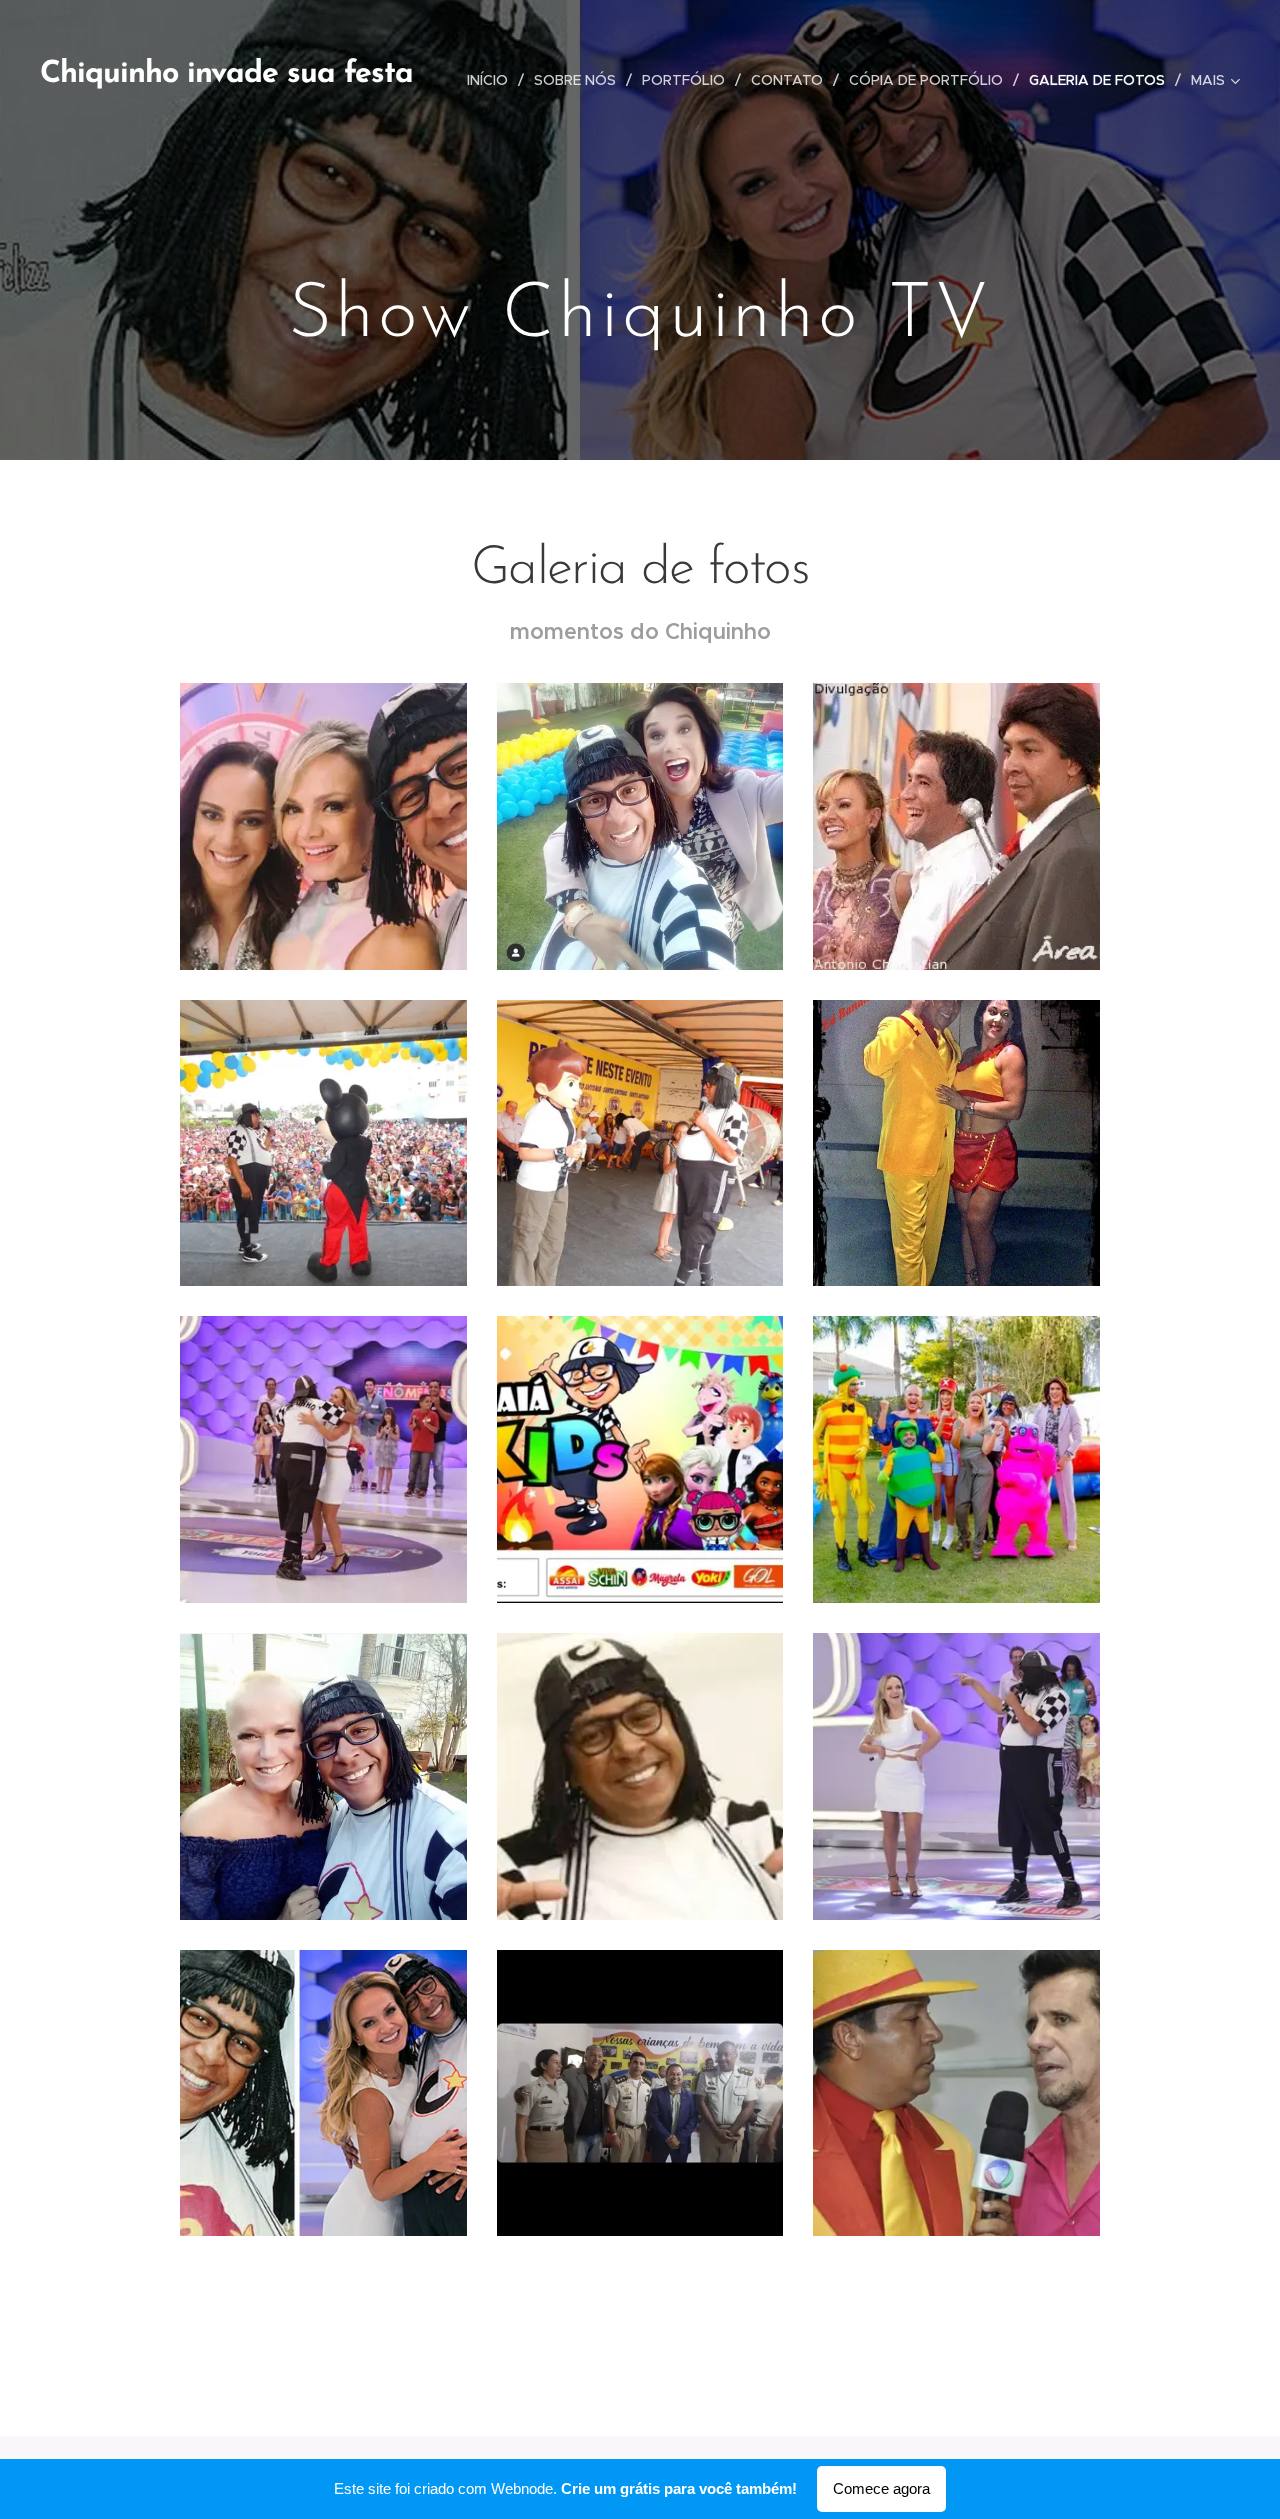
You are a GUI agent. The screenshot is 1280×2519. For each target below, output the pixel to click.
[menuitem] (493, 80)
